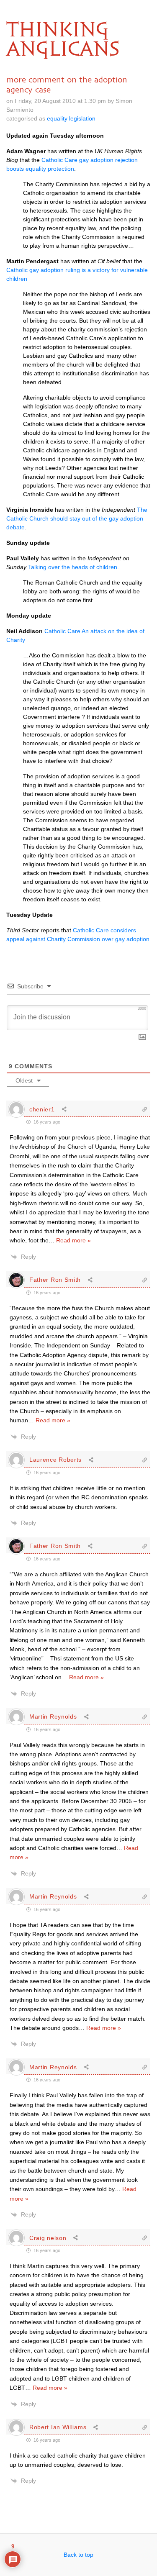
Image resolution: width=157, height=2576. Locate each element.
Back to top (78, 2555)
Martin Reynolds (53, 1716)
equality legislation (71, 118)
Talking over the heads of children (73, 567)
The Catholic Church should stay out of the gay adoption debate (77, 518)
